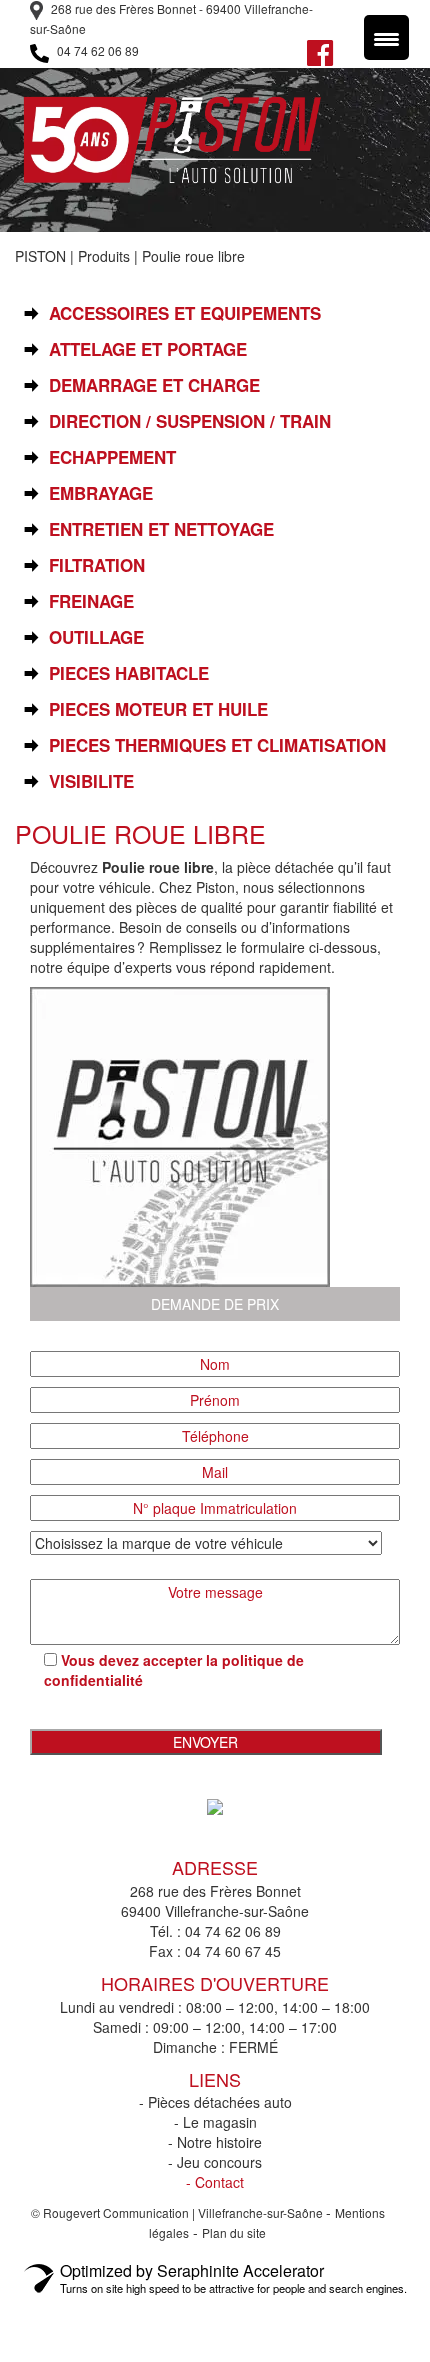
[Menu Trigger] (386, 37)
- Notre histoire (215, 2142)
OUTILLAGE (96, 637)
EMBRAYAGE (101, 493)
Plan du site (234, 2232)
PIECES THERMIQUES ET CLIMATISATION (217, 745)
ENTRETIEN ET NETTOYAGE (161, 529)
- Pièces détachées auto (215, 2102)
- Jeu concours (215, 2162)
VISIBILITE (91, 781)
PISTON (40, 256)
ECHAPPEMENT (112, 457)
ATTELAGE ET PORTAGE (148, 349)
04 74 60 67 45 (233, 1951)
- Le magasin (215, 2122)
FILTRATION (97, 565)
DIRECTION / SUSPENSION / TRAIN (190, 421)
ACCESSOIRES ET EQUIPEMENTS (185, 313)
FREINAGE (91, 601)
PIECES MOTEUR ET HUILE (158, 709)
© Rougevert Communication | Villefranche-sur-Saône (178, 2212)
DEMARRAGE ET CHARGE (154, 385)
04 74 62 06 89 (96, 50)
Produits (104, 256)
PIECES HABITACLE (129, 673)
